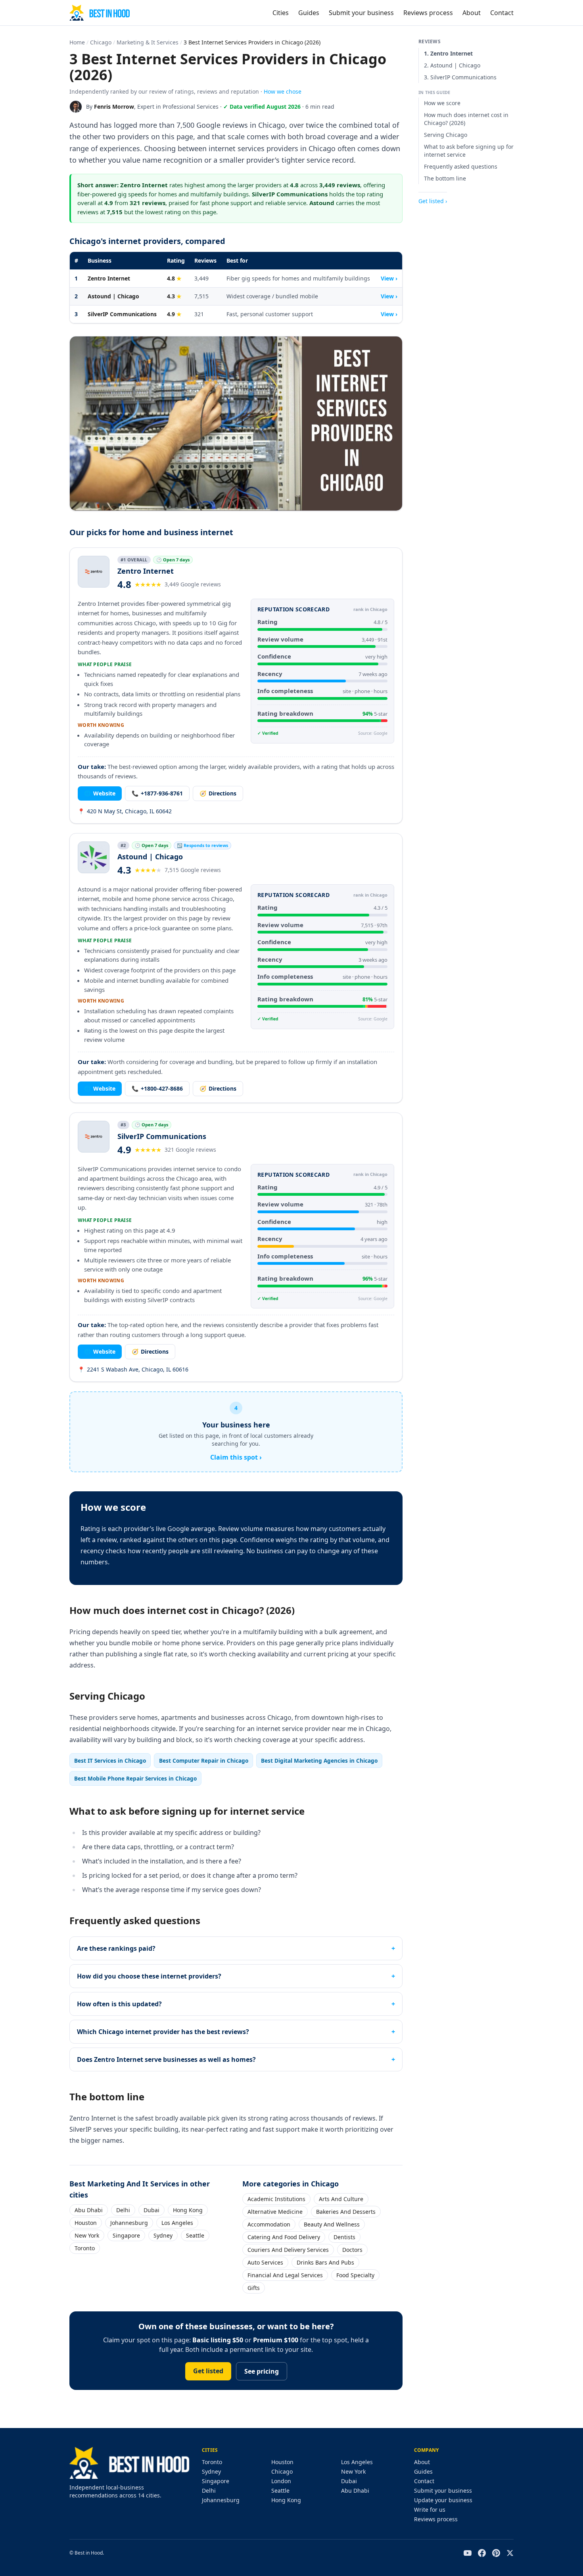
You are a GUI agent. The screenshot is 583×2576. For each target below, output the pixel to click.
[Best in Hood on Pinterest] (496, 2553)
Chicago (101, 42)
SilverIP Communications (122, 314)
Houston (86, 2223)
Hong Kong (188, 2210)
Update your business (443, 2500)
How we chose (283, 91)
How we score (442, 103)
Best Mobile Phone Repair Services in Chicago (135, 1778)
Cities (281, 13)
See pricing (262, 2371)
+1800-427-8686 (157, 1088)
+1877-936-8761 (157, 793)
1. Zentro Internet (448, 53)
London (281, 2481)
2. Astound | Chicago (452, 65)
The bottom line (445, 178)
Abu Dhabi (89, 2210)
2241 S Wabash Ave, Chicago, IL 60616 (133, 1369)
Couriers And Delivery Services (288, 2250)
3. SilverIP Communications (460, 77)
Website (100, 793)
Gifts (254, 2288)
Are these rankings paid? (116, 1948)
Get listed (208, 2371)
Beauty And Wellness (332, 2224)
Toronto (85, 2248)
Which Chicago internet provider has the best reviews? (163, 2032)
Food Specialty (355, 2275)
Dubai (152, 2210)
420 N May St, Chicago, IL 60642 (125, 811)
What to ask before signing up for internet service (469, 151)
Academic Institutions (276, 2199)
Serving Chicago (446, 135)
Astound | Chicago (113, 296)
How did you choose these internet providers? (149, 1976)
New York (87, 2235)
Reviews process (428, 13)
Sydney (163, 2235)
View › (389, 278)
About (472, 13)
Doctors (352, 2250)
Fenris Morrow (114, 107)
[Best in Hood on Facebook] (482, 2553)
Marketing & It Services (148, 42)
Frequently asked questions (461, 166)
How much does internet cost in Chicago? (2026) (466, 119)
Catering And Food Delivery (284, 2237)
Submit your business (361, 13)
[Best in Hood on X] (510, 2553)
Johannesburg (129, 2223)
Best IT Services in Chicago (110, 1761)
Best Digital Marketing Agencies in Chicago (319, 1761)
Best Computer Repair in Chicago (204, 1761)
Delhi (123, 2210)
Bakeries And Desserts (346, 2212)
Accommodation (269, 2224)
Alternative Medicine (275, 2212)
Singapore (126, 2235)
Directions (218, 793)
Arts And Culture (341, 2199)
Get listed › (433, 201)
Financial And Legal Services (285, 2275)
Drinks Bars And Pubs (325, 2262)
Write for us (430, 2510)
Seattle (195, 2235)
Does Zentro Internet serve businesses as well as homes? (166, 2059)
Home (77, 42)
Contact (502, 13)
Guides (309, 13)
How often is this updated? (119, 2004)
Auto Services (265, 2262)
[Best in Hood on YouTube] (468, 2553)
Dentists (344, 2237)
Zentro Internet (109, 278)
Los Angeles (177, 2223)
